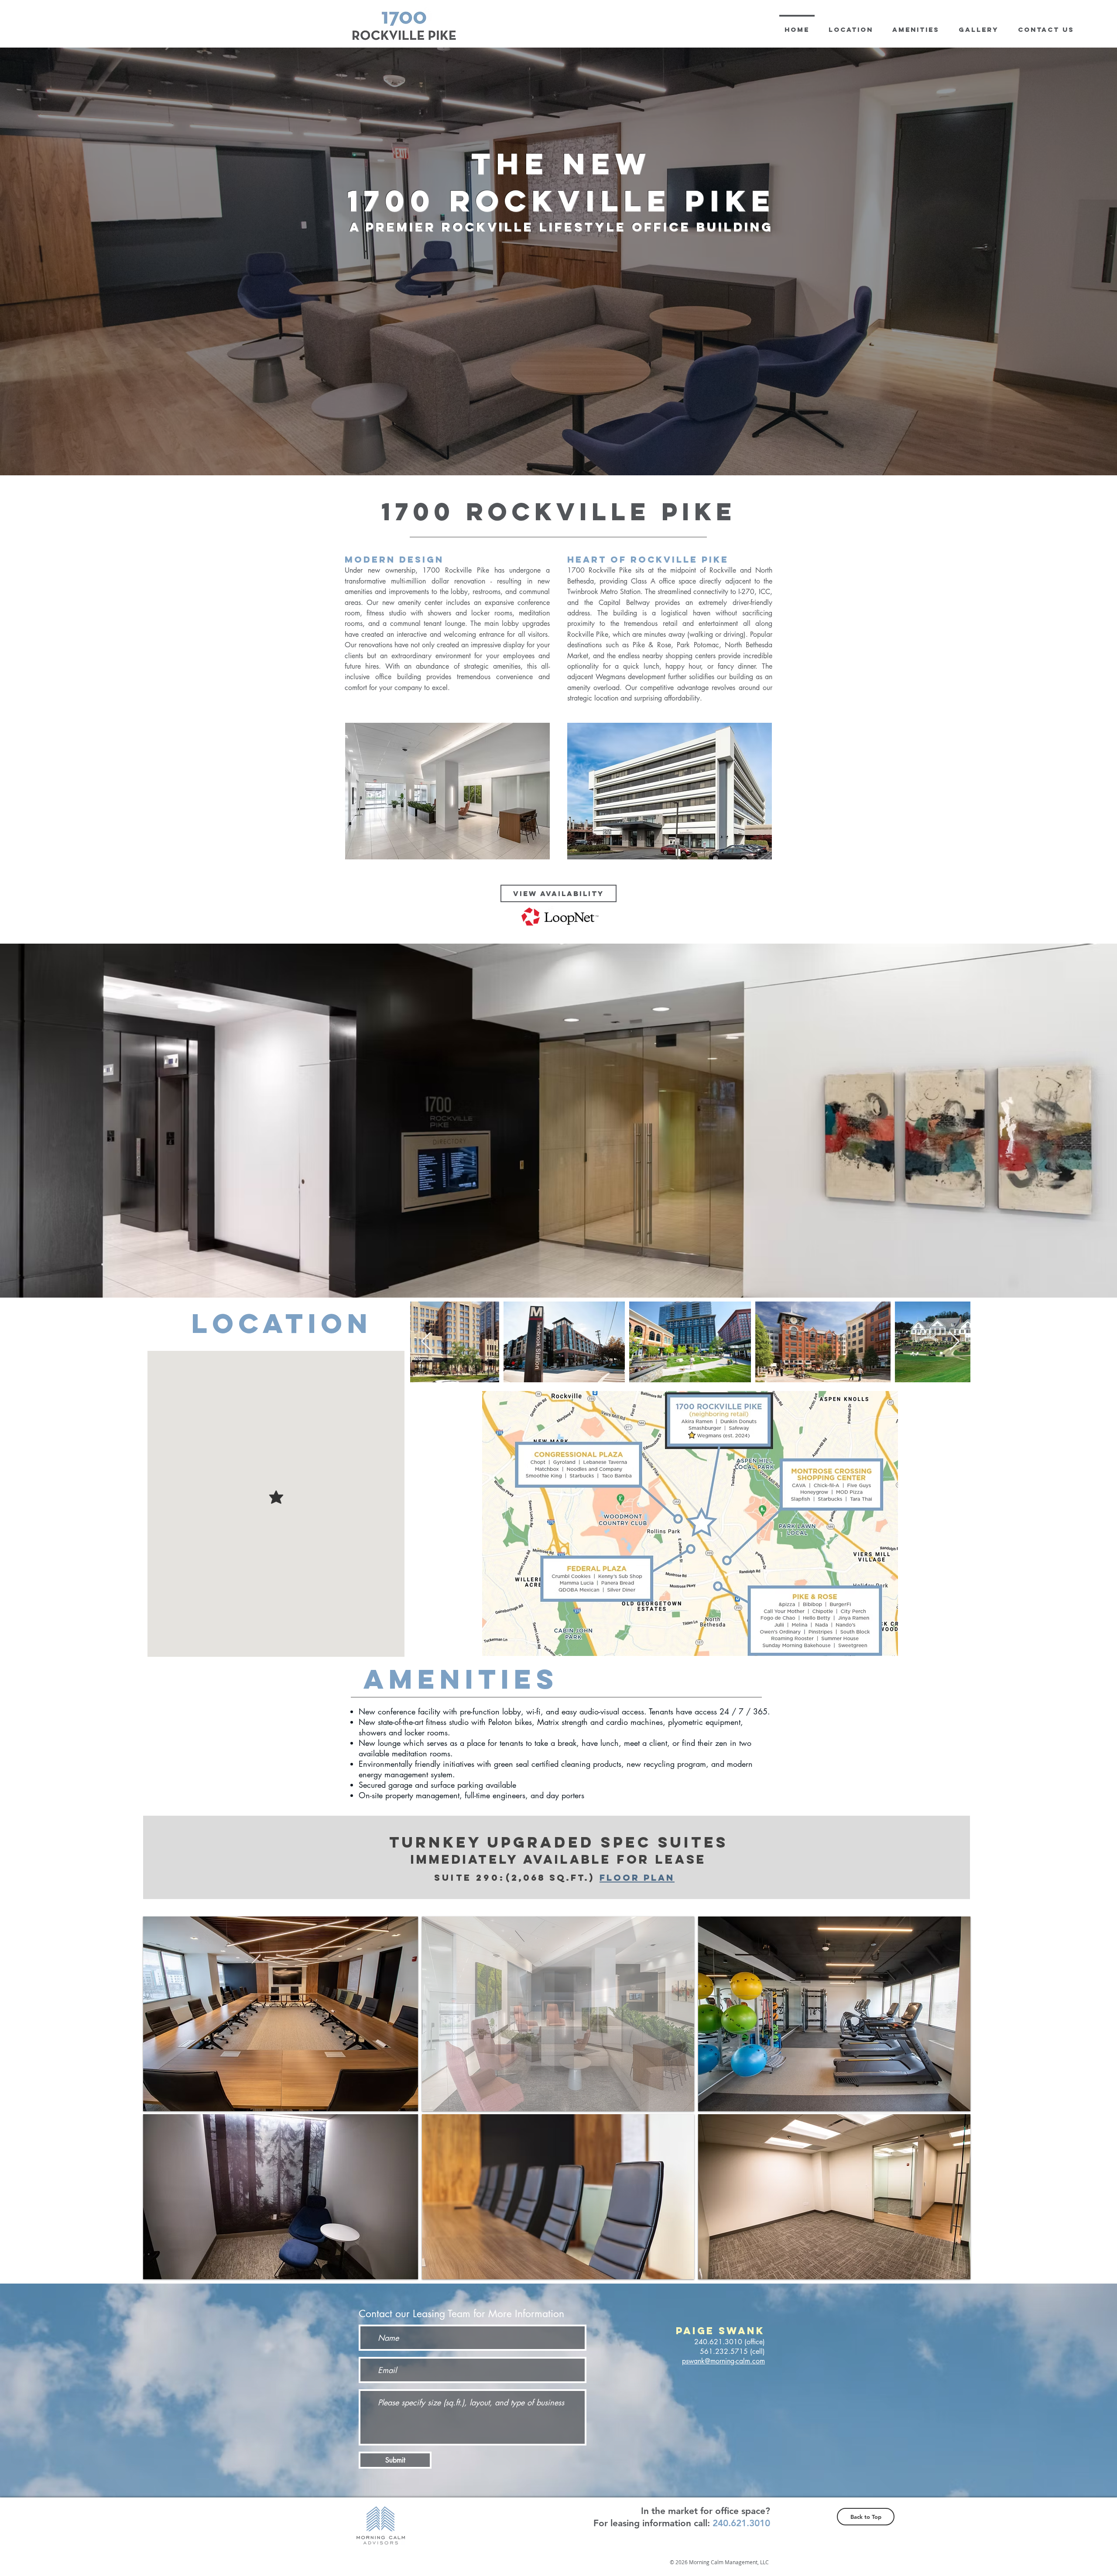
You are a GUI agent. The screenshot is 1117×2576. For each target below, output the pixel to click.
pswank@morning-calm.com (723, 2361)
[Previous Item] (426, 1342)
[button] (281, 2014)
